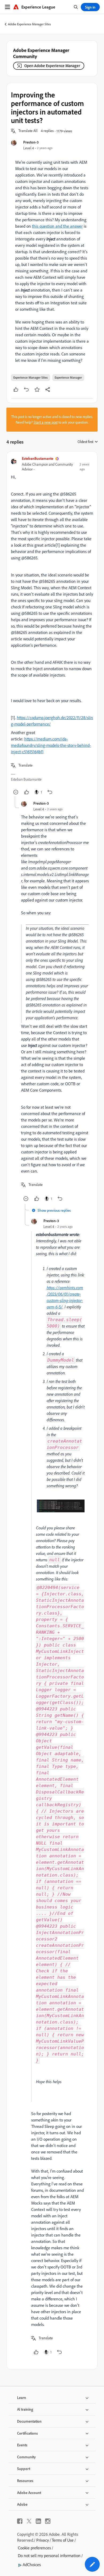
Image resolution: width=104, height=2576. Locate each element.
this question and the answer (57, 226)
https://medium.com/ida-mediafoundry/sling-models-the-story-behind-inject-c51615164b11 (51, 745)
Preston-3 (31, 142)
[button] (28, 131)
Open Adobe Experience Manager (52, 66)
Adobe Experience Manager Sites (29, 24)
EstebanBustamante (38, 458)
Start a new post (46, 422)
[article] (52, 626)
